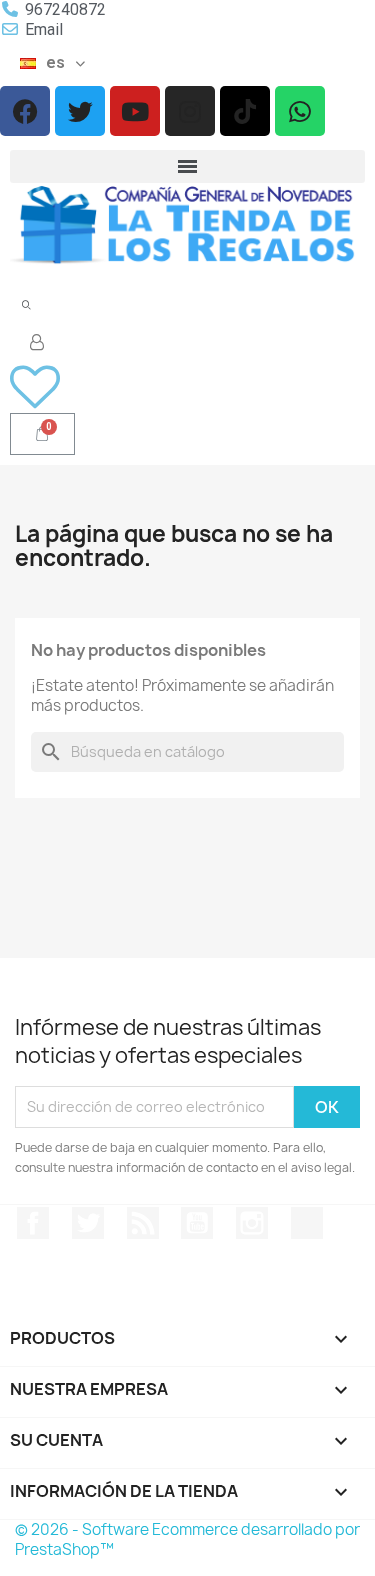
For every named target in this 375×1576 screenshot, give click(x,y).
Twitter (88, 1223)
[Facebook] (25, 111)
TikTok (307, 1223)
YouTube (197, 1223)
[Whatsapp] (300, 111)
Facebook (33, 1223)
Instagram (252, 1223)
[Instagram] (190, 111)
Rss (143, 1223)
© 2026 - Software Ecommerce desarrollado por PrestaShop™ (187, 1539)
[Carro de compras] (42, 434)
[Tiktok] (245, 111)
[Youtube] (135, 111)
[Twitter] (80, 111)
